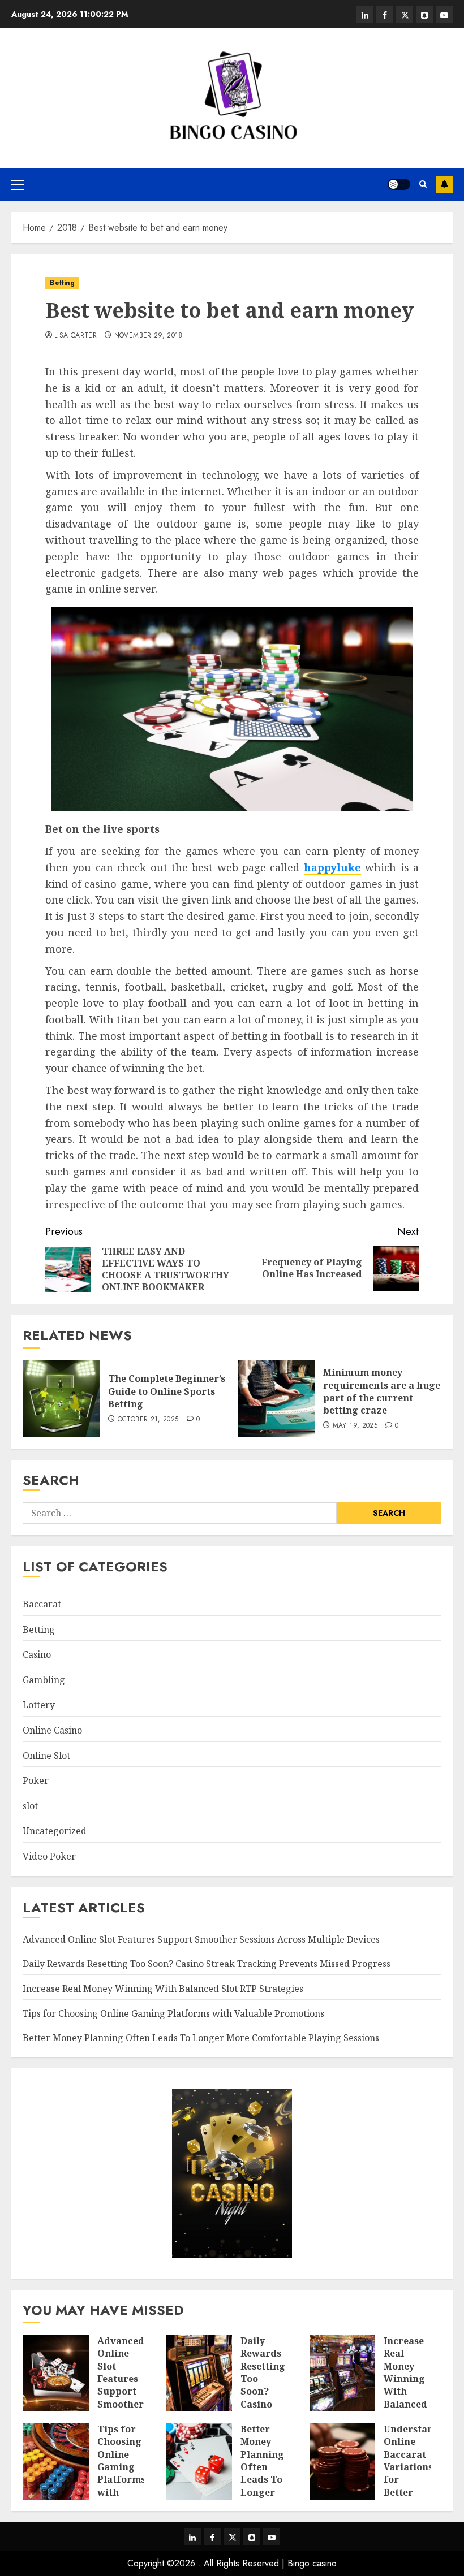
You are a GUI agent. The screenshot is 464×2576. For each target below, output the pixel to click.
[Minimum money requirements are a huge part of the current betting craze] (276, 1399)
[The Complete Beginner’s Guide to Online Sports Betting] (61, 1399)
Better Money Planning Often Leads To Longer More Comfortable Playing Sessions (201, 2038)
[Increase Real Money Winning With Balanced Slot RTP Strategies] (343, 2373)
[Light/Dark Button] (399, 184)
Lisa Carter (76, 336)
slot (30, 1806)
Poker (36, 1780)
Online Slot (46, 1756)
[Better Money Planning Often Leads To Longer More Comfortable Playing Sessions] (199, 2461)
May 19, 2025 (355, 1426)
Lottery (39, 1705)
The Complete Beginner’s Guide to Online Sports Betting (167, 1391)
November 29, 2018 (149, 336)
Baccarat (42, 1604)
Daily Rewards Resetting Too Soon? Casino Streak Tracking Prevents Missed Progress (207, 1964)
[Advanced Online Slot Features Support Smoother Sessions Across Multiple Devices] (56, 2373)
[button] (18, 184)
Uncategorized (55, 1831)
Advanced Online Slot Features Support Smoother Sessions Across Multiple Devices (201, 1939)
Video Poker (49, 1856)
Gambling (44, 1680)
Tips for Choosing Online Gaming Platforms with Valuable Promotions (173, 2013)
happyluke (332, 867)
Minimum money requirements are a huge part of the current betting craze (382, 1391)
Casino (37, 1654)
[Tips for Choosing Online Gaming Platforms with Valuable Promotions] (56, 2461)
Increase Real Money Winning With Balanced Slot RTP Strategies (163, 1989)
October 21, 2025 (148, 1420)
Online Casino (52, 1730)
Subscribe (444, 184)
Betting (62, 283)
